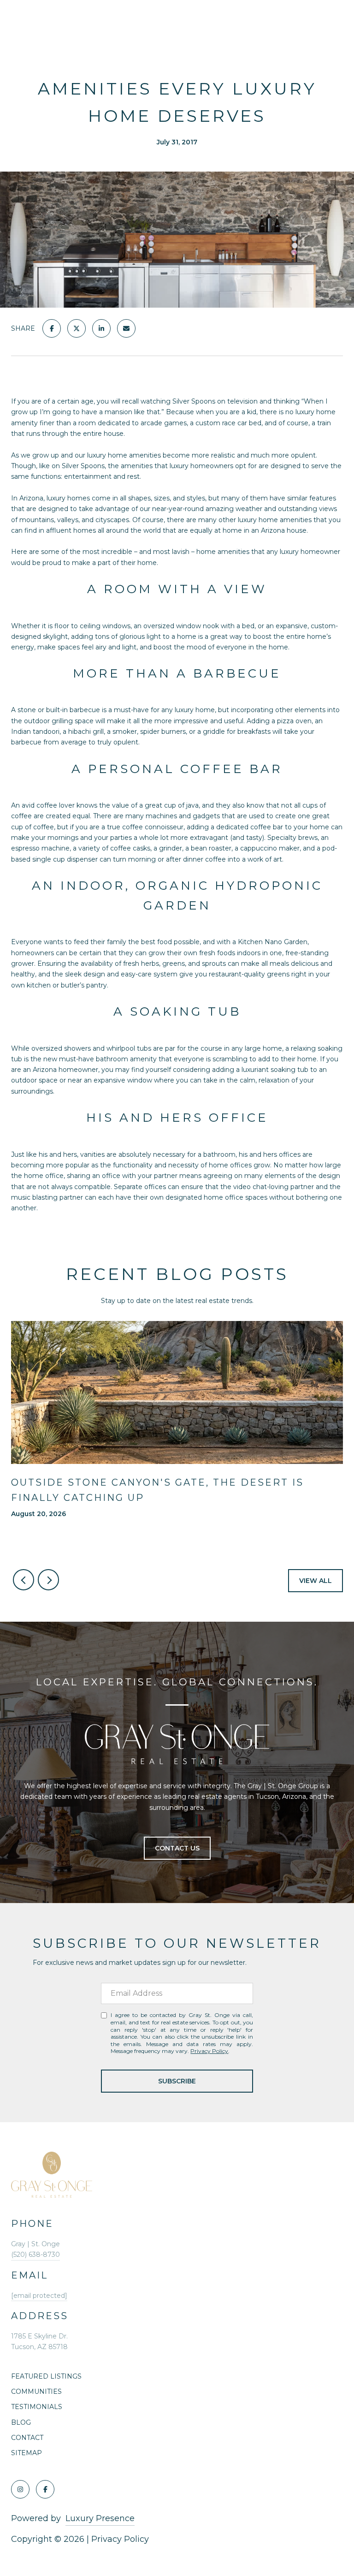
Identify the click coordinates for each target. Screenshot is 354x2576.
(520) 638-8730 (35, 2255)
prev (24, 1580)
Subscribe (177, 2081)
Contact (27, 2438)
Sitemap (27, 2453)
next (48, 1580)
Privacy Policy (209, 2051)
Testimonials (37, 2407)
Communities (36, 2392)
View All (316, 1581)
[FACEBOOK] (45, 2489)
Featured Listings (46, 2376)
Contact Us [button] (177, 1848)
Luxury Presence (100, 2518)
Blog (21, 2422)
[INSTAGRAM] (20, 2489)
